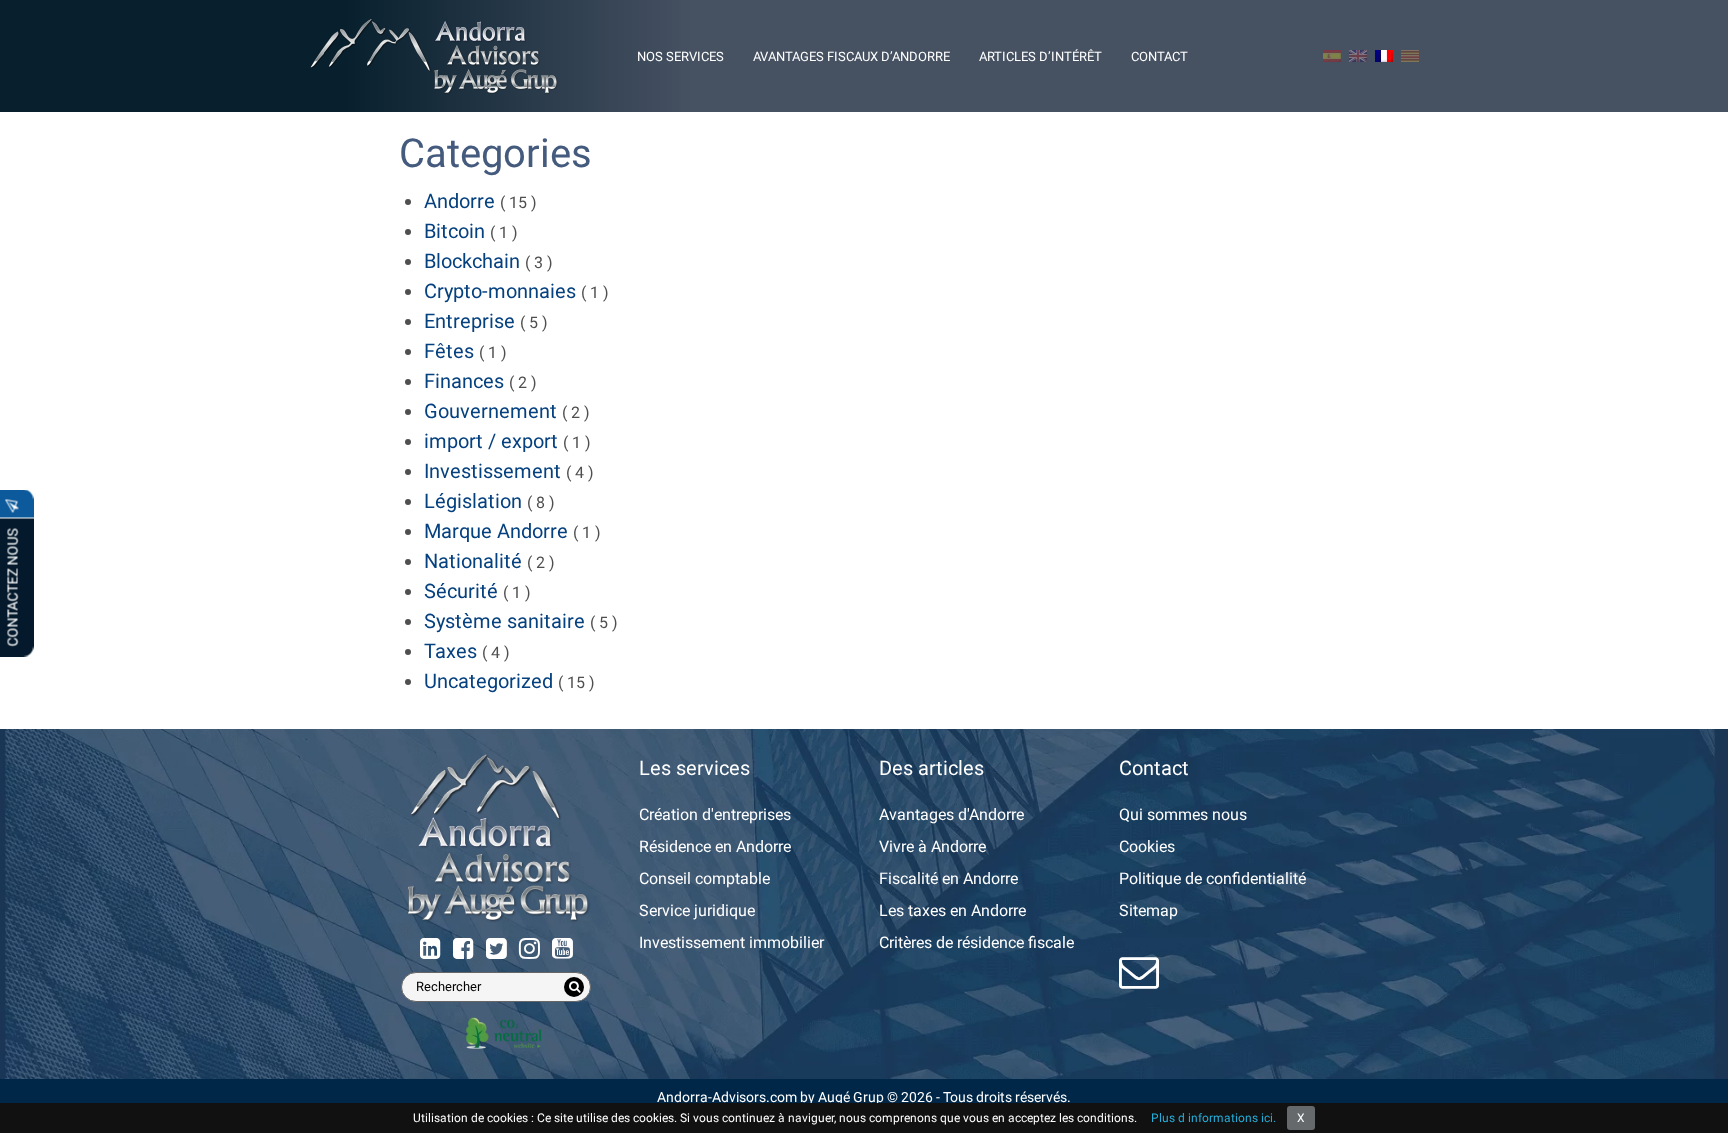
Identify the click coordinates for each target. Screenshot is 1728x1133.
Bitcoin (454, 231)
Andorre (459, 201)
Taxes (450, 651)
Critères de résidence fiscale (976, 942)
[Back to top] (1698, 1103)
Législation (473, 501)
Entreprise (469, 321)
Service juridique (697, 910)
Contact (1159, 56)
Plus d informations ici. (1213, 1118)
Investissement (492, 471)
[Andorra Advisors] (434, 56)
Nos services (680, 56)
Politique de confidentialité (1212, 878)
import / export (491, 441)
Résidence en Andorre (715, 846)
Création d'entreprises (715, 814)
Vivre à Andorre (932, 846)
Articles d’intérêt (1040, 56)
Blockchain (472, 261)
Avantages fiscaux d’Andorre (851, 56)
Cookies (1147, 846)
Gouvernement (490, 411)
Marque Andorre (496, 531)
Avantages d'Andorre (951, 814)
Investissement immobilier (731, 942)
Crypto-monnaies (500, 291)
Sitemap (1148, 910)
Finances (464, 381)
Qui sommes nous (1183, 814)
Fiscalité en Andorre (948, 878)
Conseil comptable (704, 878)
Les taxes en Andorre (952, 910)
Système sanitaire (504, 621)
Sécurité (461, 591)
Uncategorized (488, 681)
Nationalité (473, 561)
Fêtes (449, 351)
